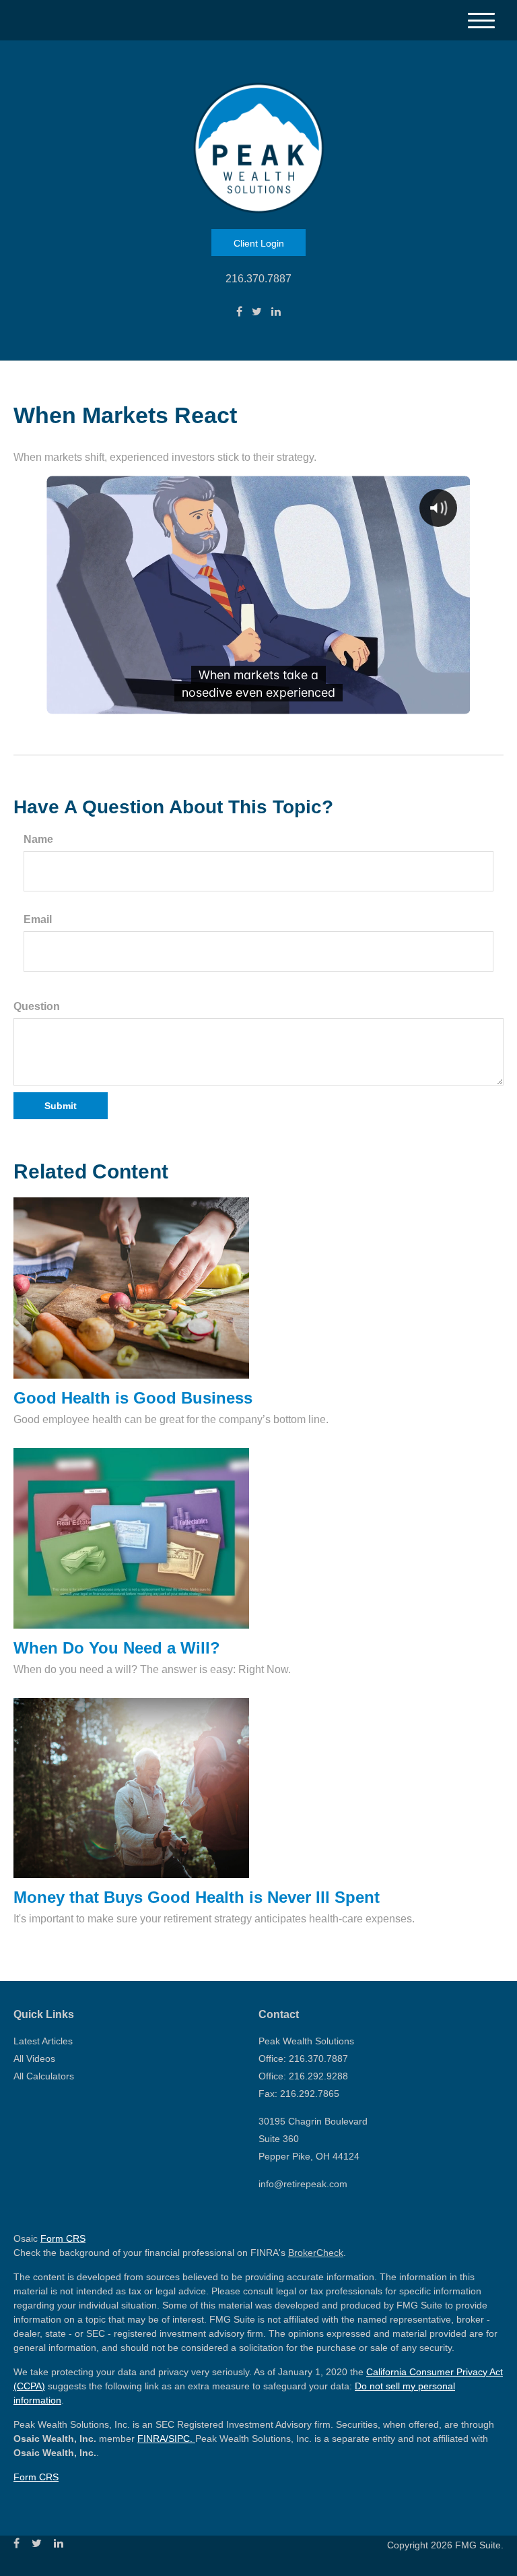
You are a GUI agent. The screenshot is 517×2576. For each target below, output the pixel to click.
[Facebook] (239, 312)
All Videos (34, 2059)
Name (38, 839)
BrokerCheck (316, 2253)
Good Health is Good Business (133, 1398)
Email (38, 919)
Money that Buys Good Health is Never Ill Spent (197, 1897)
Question (37, 1006)
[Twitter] (257, 312)
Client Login (259, 243)
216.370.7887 (258, 279)
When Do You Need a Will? (117, 1648)
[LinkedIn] (276, 312)
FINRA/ (153, 2439)
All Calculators (44, 2076)
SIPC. (182, 2439)
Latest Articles (43, 2041)
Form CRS (63, 2238)
